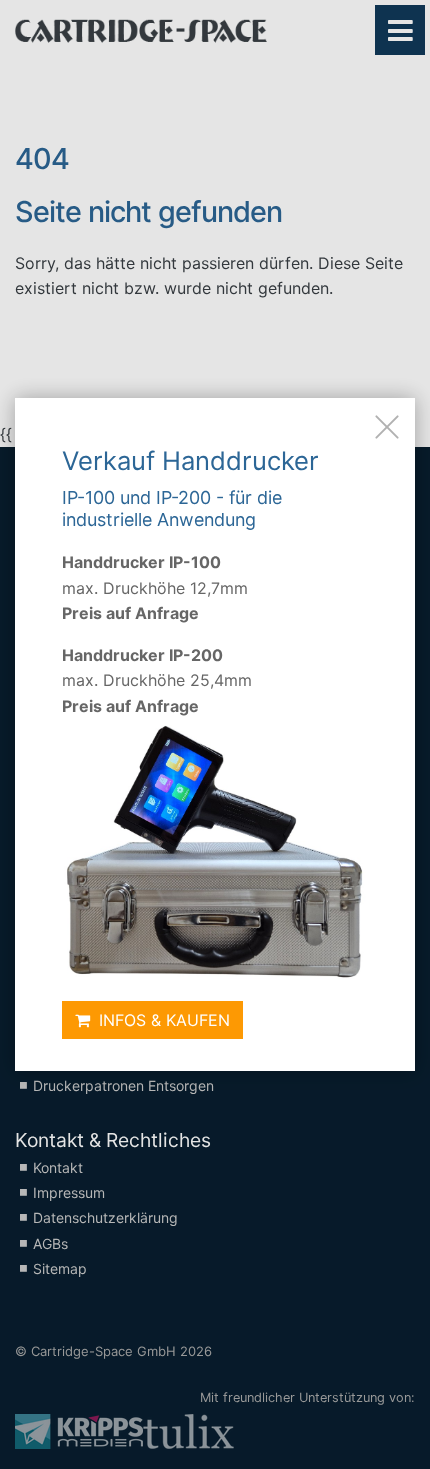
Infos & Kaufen (162, 1020)
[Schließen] (387, 426)
